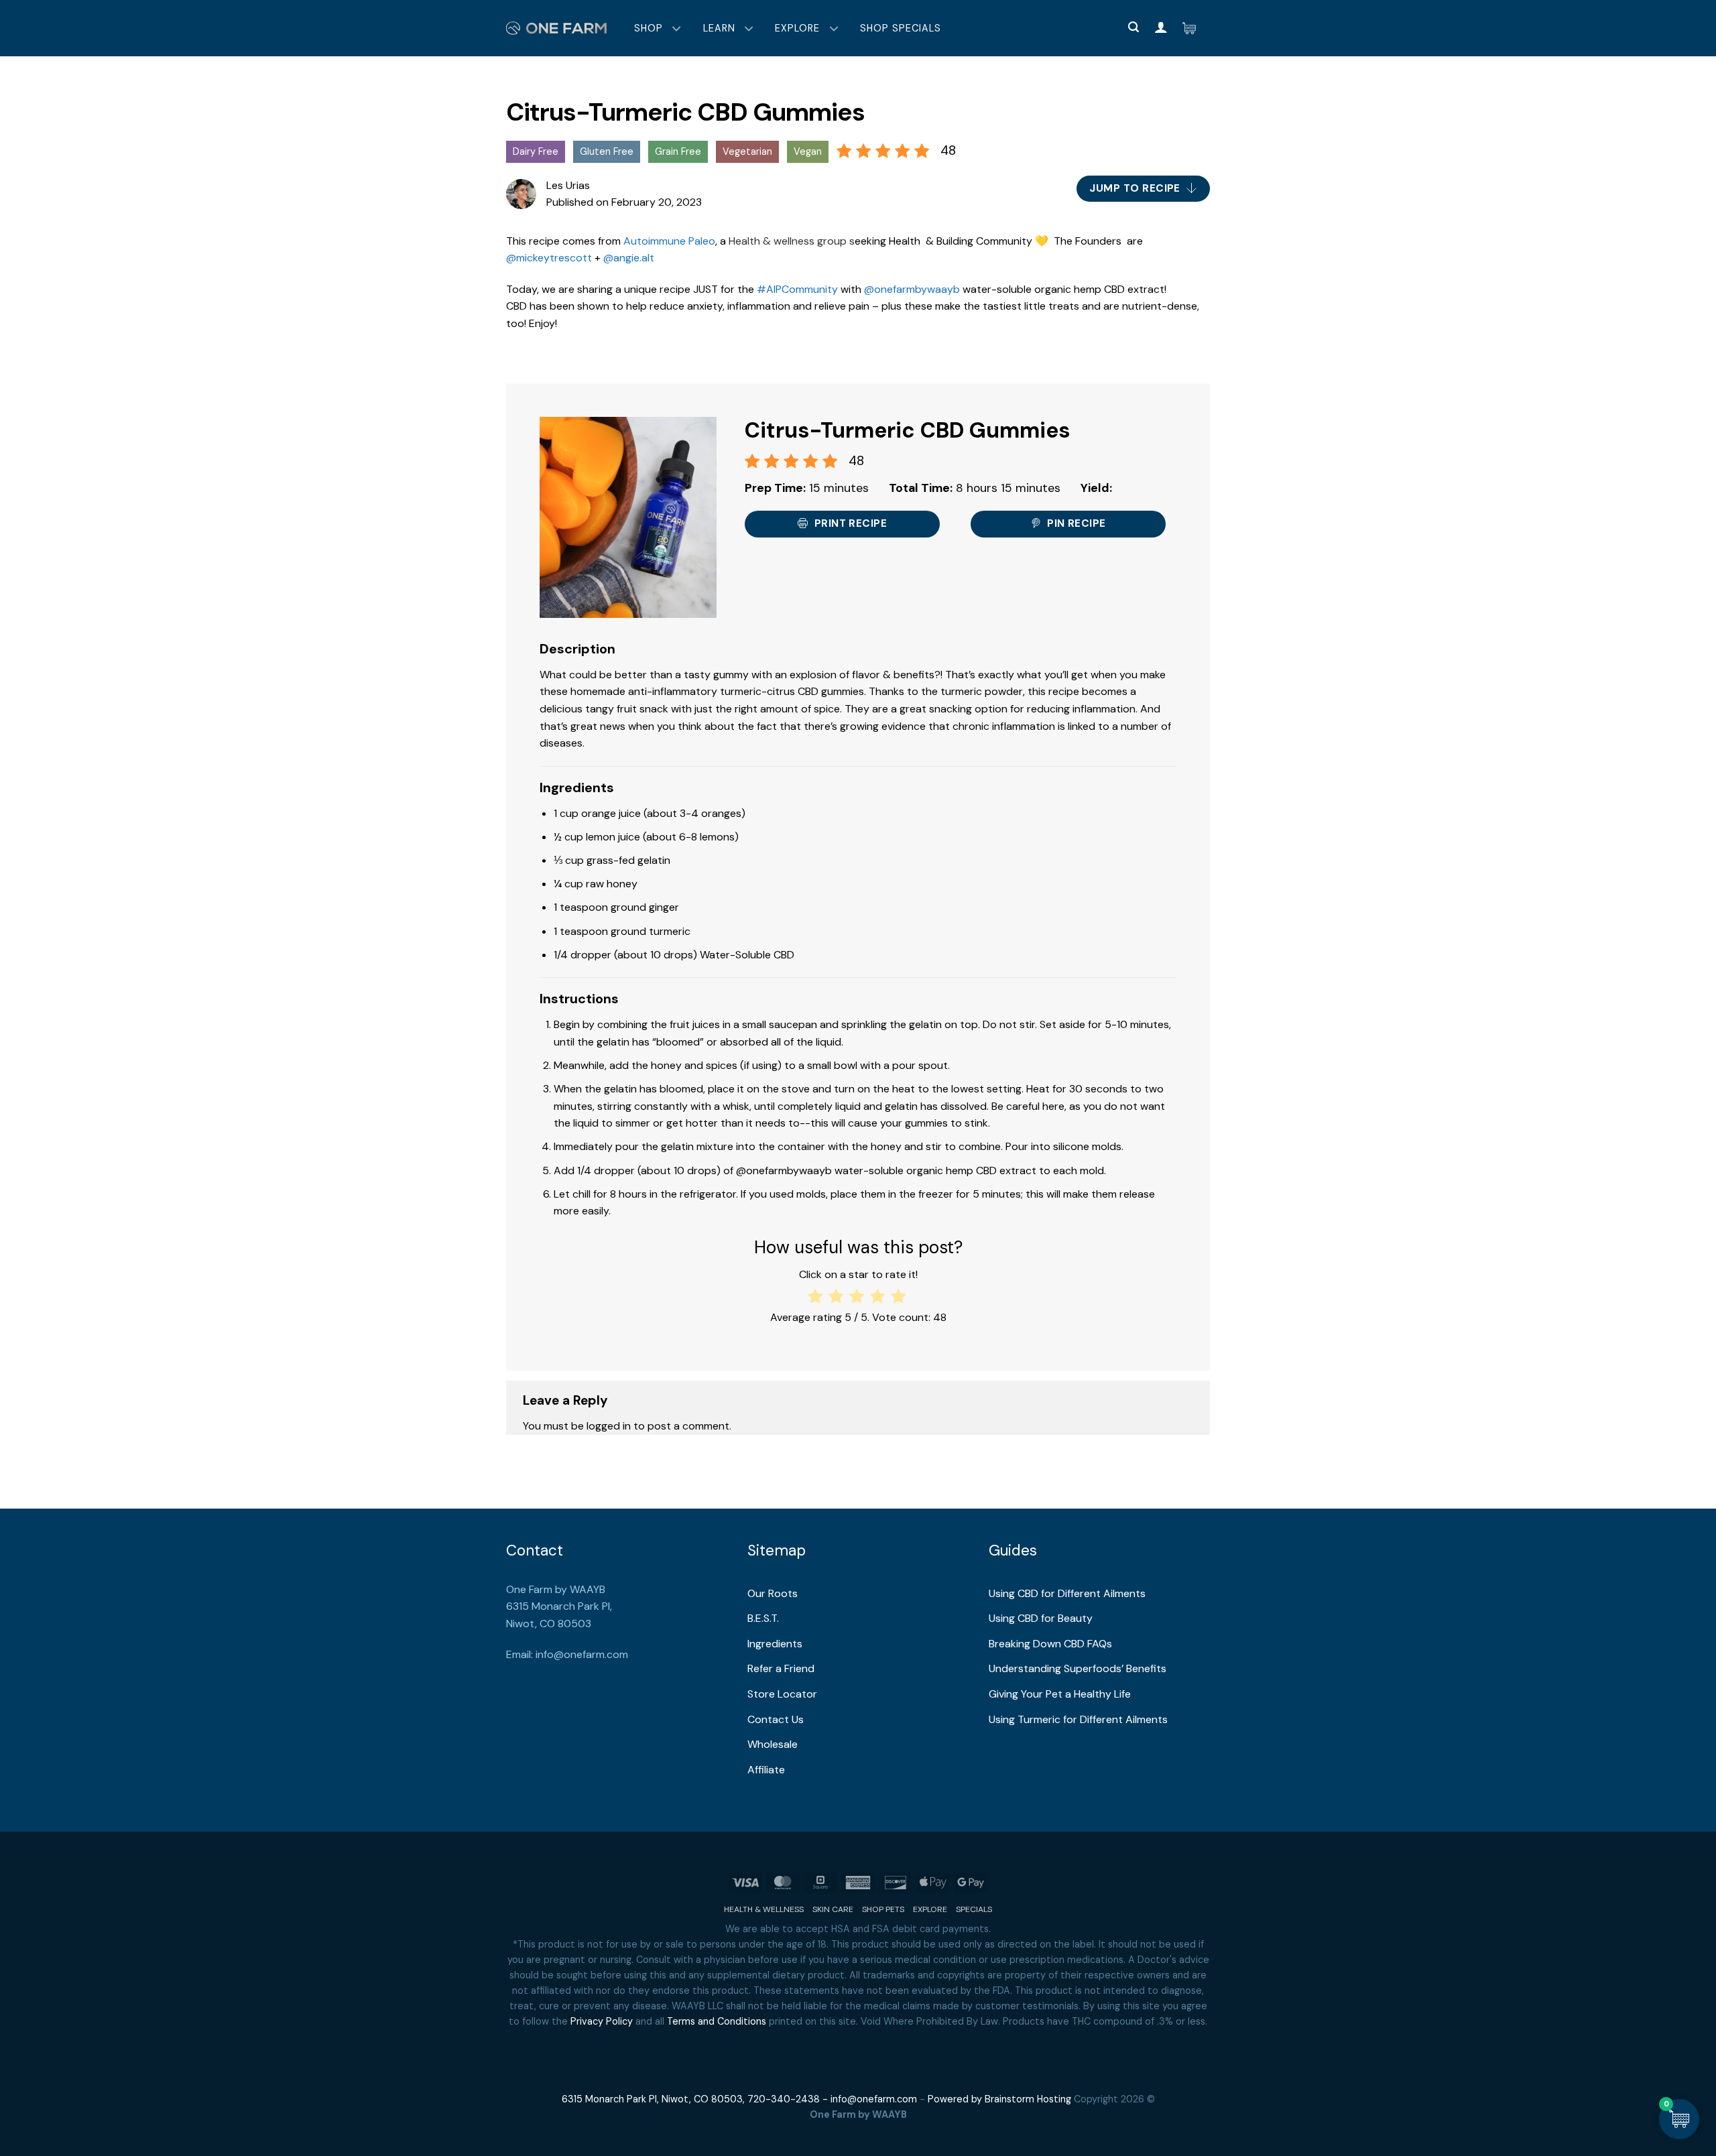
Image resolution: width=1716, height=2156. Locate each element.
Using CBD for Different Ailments (1067, 1593)
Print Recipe (849, 523)
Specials (974, 1909)
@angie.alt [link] (629, 258)
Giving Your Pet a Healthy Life (1060, 1694)
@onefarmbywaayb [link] (912, 289)
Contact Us (776, 1719)
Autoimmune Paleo (669, 241)
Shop (649, 28)
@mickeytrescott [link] (549, 258)
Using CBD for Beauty (1041, 1618)
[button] (1134, 27)
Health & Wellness (764, 1909)
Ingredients (775, 1644)
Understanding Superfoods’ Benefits (1078, 1668)
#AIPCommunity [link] (797, 289)
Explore (797, 28)
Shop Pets (883, 1909)
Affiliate (766, 1770)
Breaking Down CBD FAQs (1050, 1644)
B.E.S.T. (763, 1618)
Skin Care (833, 1909)
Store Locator (782, 1694)
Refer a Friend (781, 1668)
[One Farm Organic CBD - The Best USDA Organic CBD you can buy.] (556, 28)
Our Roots (773, 1593)
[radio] (817, 1296)
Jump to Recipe (1136, 188)
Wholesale (773, 1744)
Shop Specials (901, 28)
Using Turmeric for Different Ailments (1078, 1719)
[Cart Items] (1192, 28)
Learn (719, 28)
